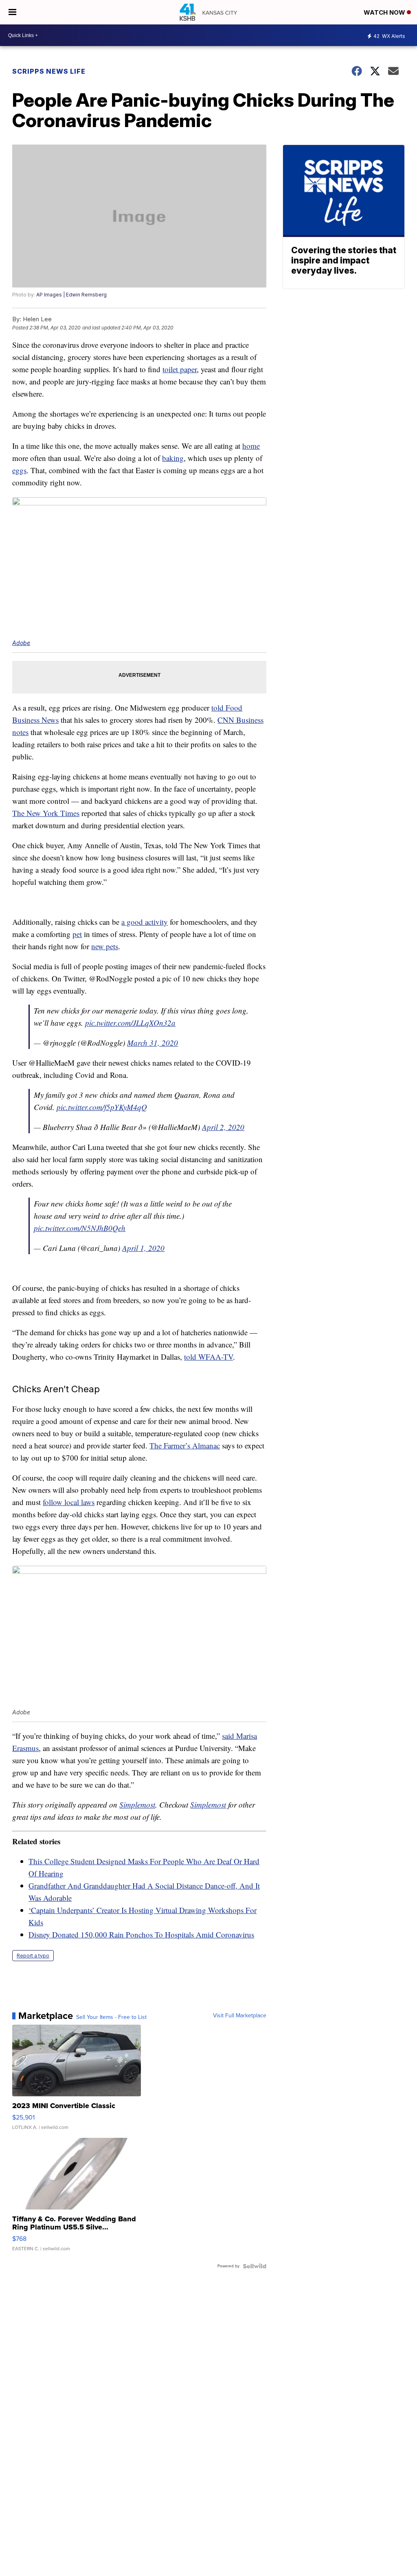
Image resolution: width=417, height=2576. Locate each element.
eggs (19, 470)
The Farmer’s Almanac (185, 1445)
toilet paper (180, 369)
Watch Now (385, 12)
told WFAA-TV (208, 1357)
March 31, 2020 (153, 1043)
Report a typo (33, 1956)
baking (173, 458)
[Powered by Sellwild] (255, 2266)
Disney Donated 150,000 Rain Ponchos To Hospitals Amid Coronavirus (141, 1934)
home (251, 446)
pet (77, 934)
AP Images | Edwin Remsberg (71, 295)
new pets (105, 946)
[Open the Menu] (12, 12)
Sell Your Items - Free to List (111, 2017)
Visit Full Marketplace (240, 2016)
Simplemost (137, 1805)
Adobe (21, 643)
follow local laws (69, 1502)
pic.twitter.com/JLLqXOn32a (130, 1023)
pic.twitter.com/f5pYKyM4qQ (102, 1107)
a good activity (145, 922)
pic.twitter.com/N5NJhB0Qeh (80, 1228)
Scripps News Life (49, 71)
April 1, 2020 (143, 1248)
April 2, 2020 (223, 1127)
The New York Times (46, 813)
